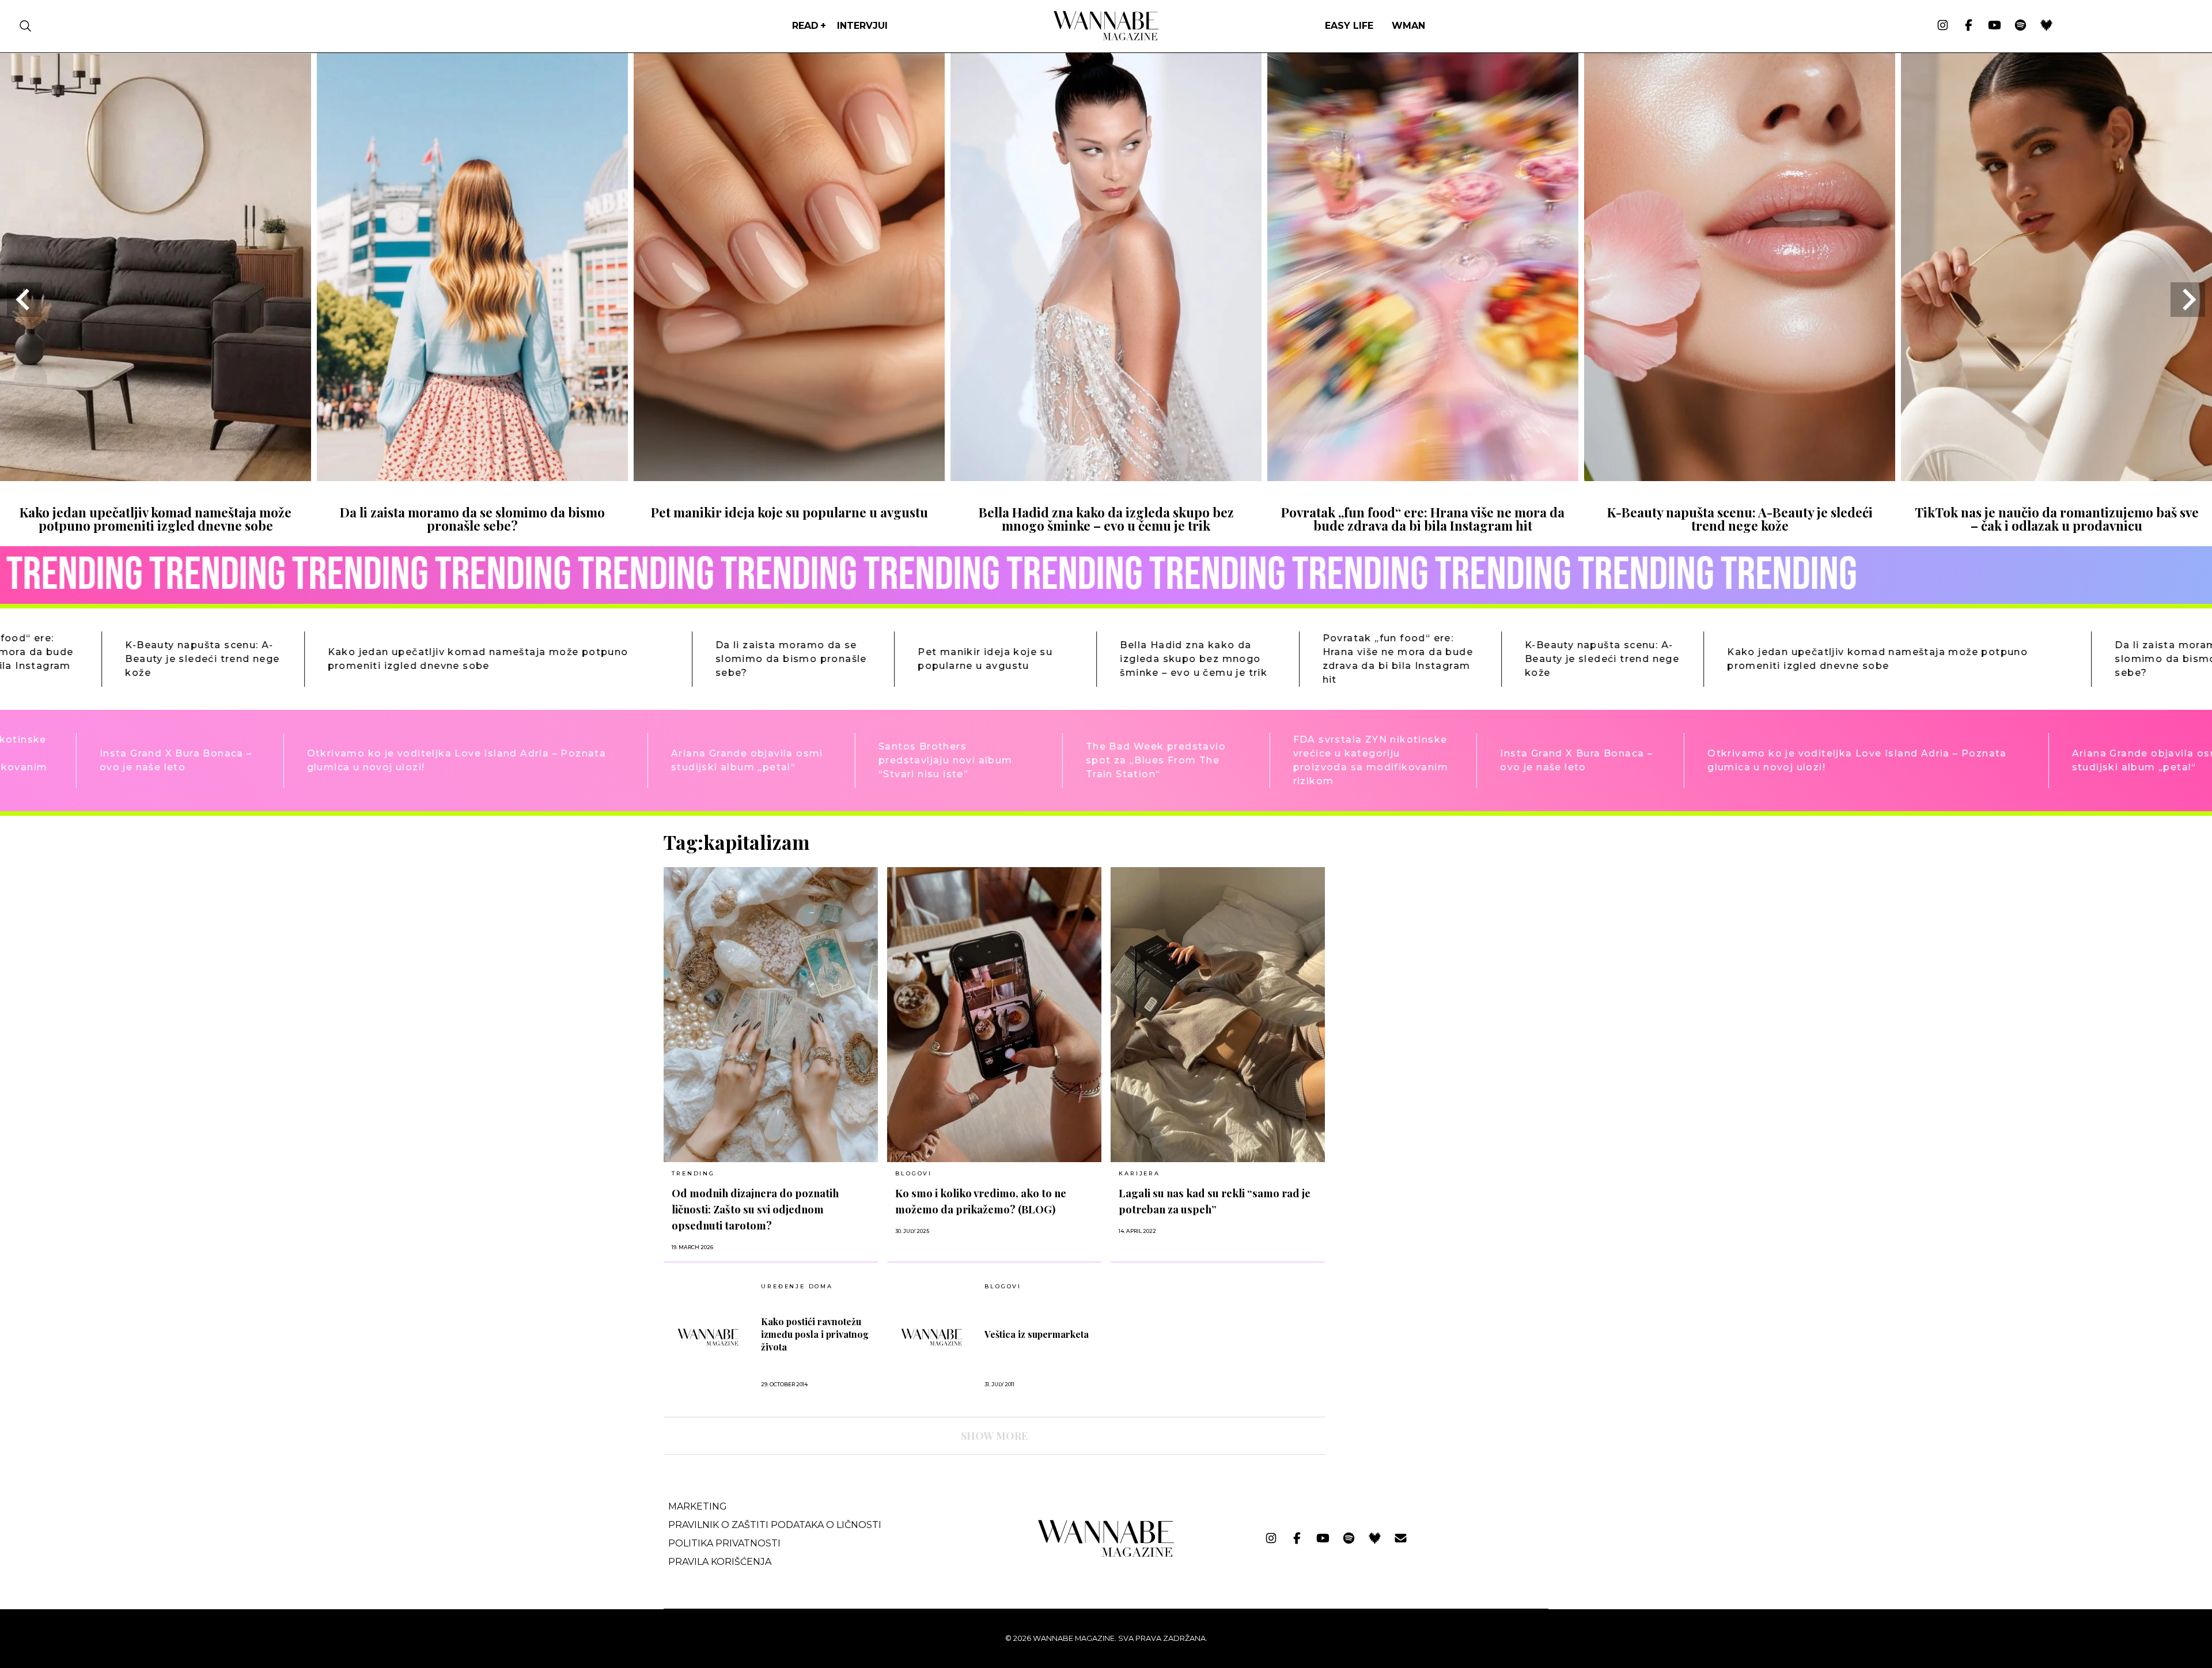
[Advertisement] (1421, 911)
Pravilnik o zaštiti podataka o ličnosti (775, 1525)
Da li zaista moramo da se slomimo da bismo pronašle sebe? (472, 519)
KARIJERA (1139, 1173)
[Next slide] (2188, 300)
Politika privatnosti (724, 1543)
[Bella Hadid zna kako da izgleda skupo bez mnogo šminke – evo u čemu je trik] (1106, 477)
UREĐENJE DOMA (797, 1287)
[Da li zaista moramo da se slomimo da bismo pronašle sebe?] (472, 477)
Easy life (1349, 26)
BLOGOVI (914, 1173)
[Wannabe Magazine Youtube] (1995, 26)
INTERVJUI (862, 26)
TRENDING (693, 1173)
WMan (1408, 26)
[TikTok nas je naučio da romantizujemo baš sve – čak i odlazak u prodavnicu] (2056, 477)
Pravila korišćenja (720, 1562)
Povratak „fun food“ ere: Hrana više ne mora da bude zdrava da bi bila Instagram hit (1423, 519)
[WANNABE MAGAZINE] (1106, 1554)
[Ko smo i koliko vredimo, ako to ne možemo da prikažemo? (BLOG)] (994, 1015)
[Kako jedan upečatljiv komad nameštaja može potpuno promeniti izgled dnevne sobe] (156, 477)
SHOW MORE (994, 1436)
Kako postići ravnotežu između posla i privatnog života (815, 1334)
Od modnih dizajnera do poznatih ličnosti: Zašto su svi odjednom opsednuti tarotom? (755, 1209)
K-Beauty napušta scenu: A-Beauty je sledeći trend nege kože (1740, 519)
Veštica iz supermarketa (1037, 1334)
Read (805, 26)
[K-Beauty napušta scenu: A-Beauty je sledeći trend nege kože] (1740, 477)
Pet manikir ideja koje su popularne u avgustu (789, 512)
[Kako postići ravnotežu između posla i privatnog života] (708, 1337)
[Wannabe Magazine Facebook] (1969, 26)
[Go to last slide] (24, 300)
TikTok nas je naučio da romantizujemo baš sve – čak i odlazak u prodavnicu (2057, 519)
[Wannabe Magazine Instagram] (1943, 26)
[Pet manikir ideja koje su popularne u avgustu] (789, 477)
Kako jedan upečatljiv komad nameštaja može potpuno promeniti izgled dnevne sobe (156, 519)
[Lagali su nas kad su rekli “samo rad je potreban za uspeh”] (1218, 1015)
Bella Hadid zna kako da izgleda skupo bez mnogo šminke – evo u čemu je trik (1106, 519)
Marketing (698, 1506)
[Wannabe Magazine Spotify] (2020, 26)
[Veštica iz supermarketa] (932, 1337)
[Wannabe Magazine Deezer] (2046, 26)
